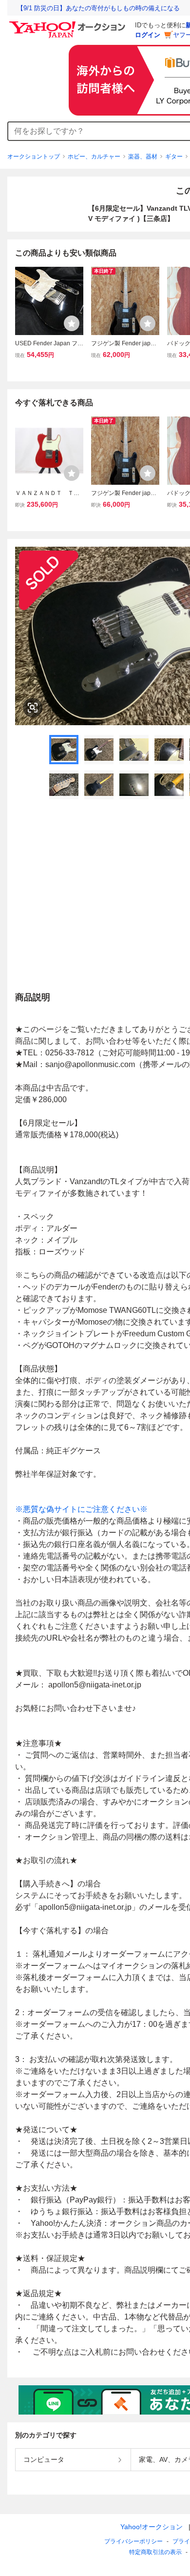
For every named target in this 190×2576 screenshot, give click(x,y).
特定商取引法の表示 (155, 2552)
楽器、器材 (143, 157)
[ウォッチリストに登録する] (72, 323)
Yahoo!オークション (152, 2527)
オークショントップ (34, 157)
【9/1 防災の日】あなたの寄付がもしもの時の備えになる (98, 8)
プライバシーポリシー (133, 2541)
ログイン (148, 35)
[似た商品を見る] (33, 708)
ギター (174, 157)
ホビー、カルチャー (94, 157)
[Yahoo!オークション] (69, 24)
